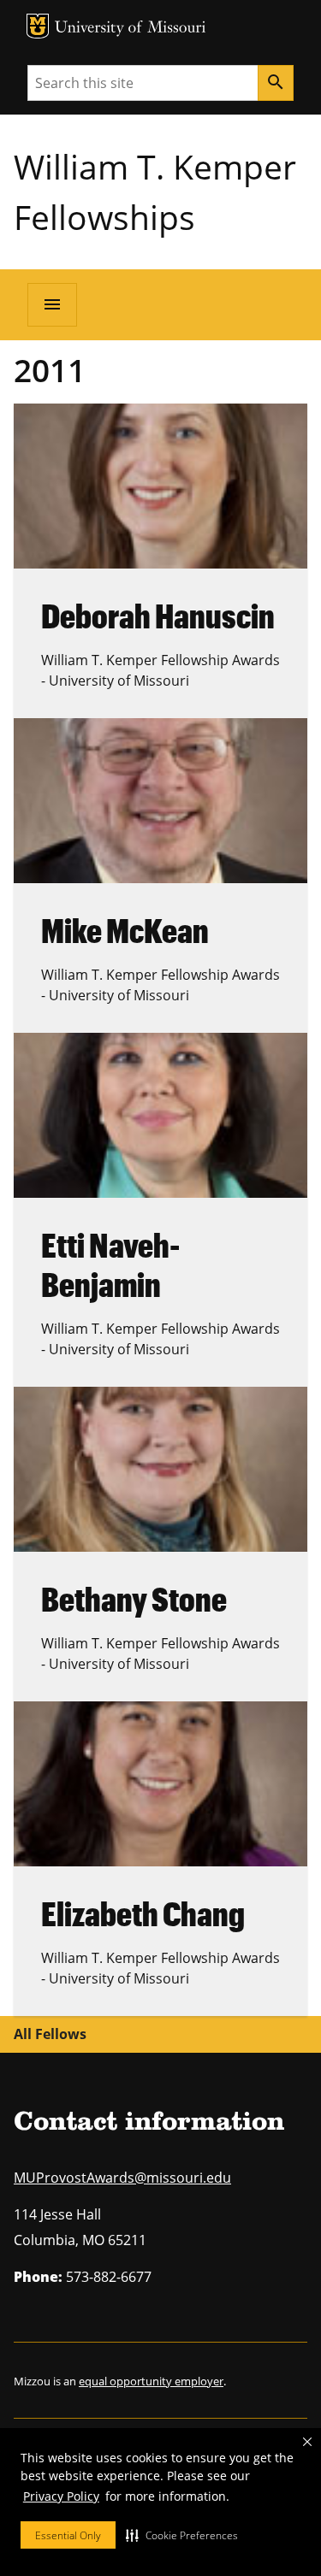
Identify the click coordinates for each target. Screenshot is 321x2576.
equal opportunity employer (151, 2381)
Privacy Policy (61, 2496)
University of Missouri (131, 29)
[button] (182, 2535)
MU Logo (38, 26)
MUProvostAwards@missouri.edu (122, 2178)
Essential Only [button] (68, 2535)
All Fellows (50, 2034)
